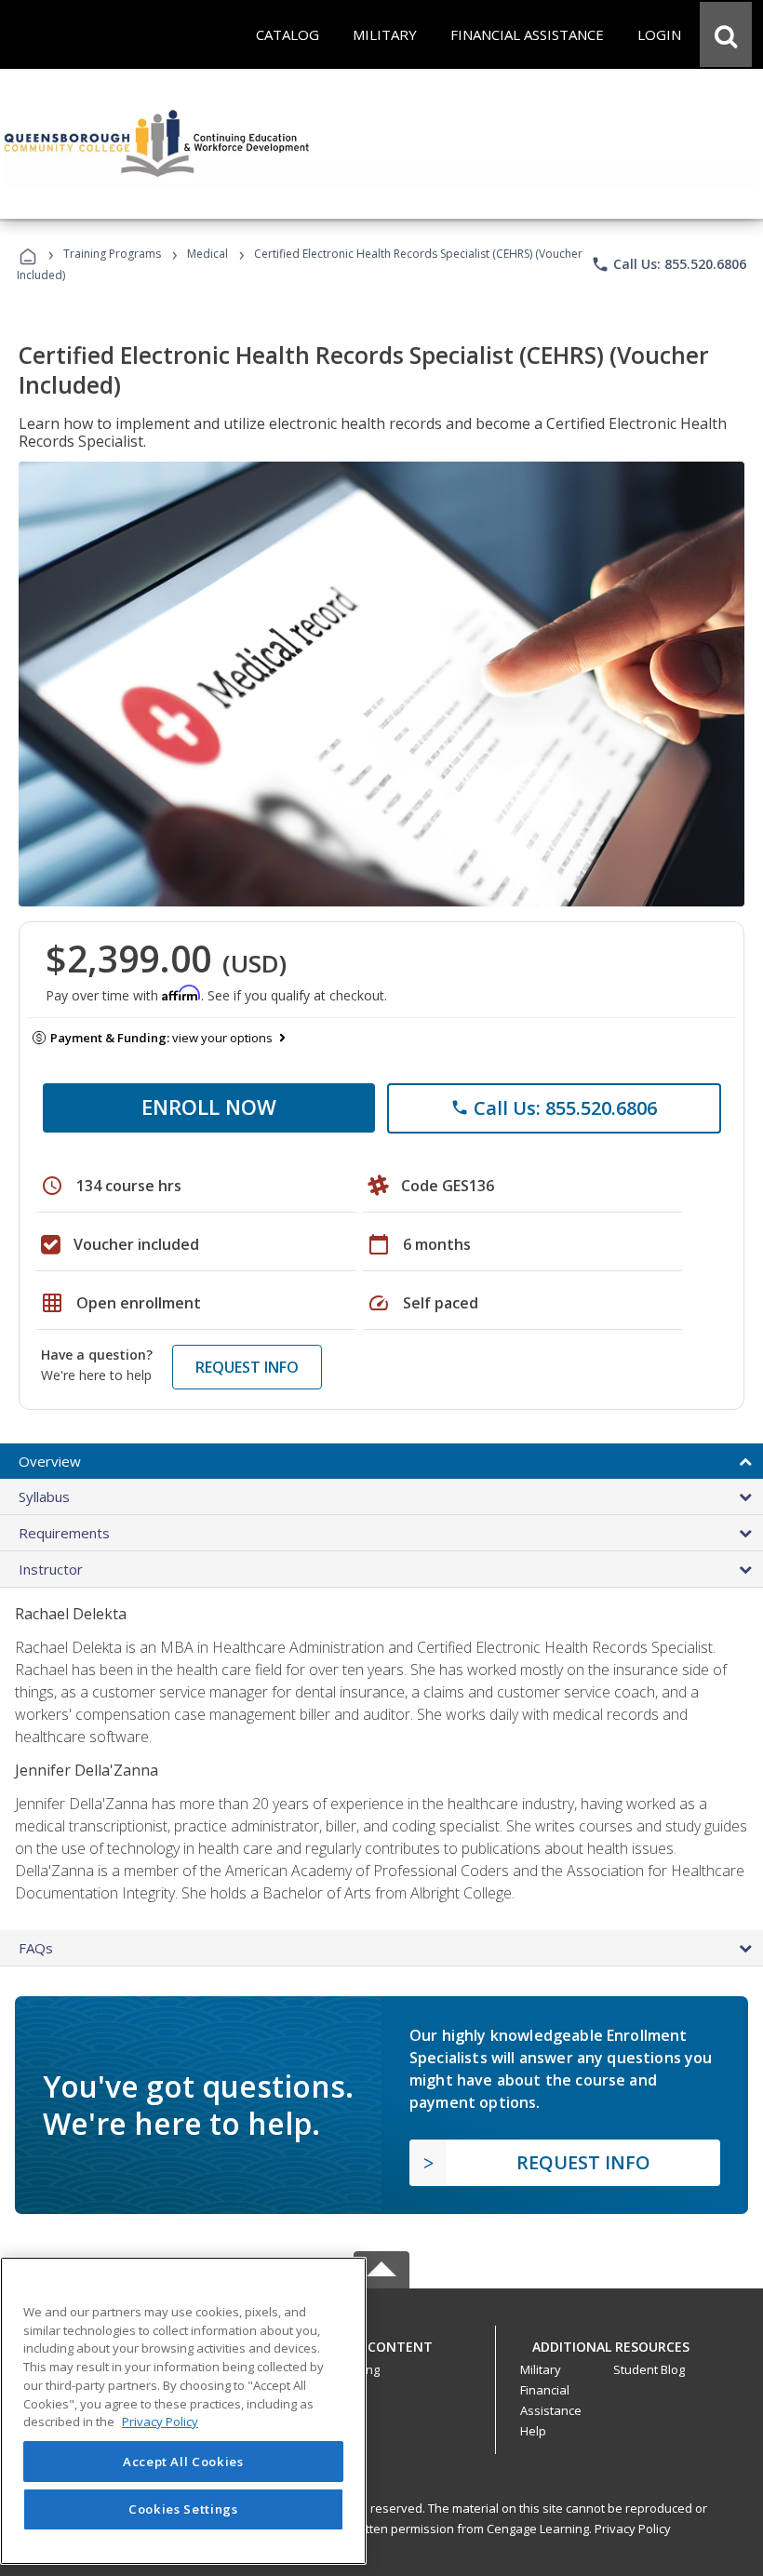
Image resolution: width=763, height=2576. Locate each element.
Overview (50, 1461)
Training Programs (112, 254)
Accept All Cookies (183, 2462)
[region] (183, 2411)
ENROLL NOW (209, 1107)
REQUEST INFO (247, 1367)
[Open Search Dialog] (726, 34)
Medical (207, 254)
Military (541, 2369)
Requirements (64, 1533)
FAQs (36, 1948)
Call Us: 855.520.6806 (669, 264)
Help (533, 2431)
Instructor (51, 1569)
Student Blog (649, 2369)
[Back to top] (381, 2343)
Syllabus (44, 1496)
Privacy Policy (633, 2529)
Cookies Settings (183, 2509)
